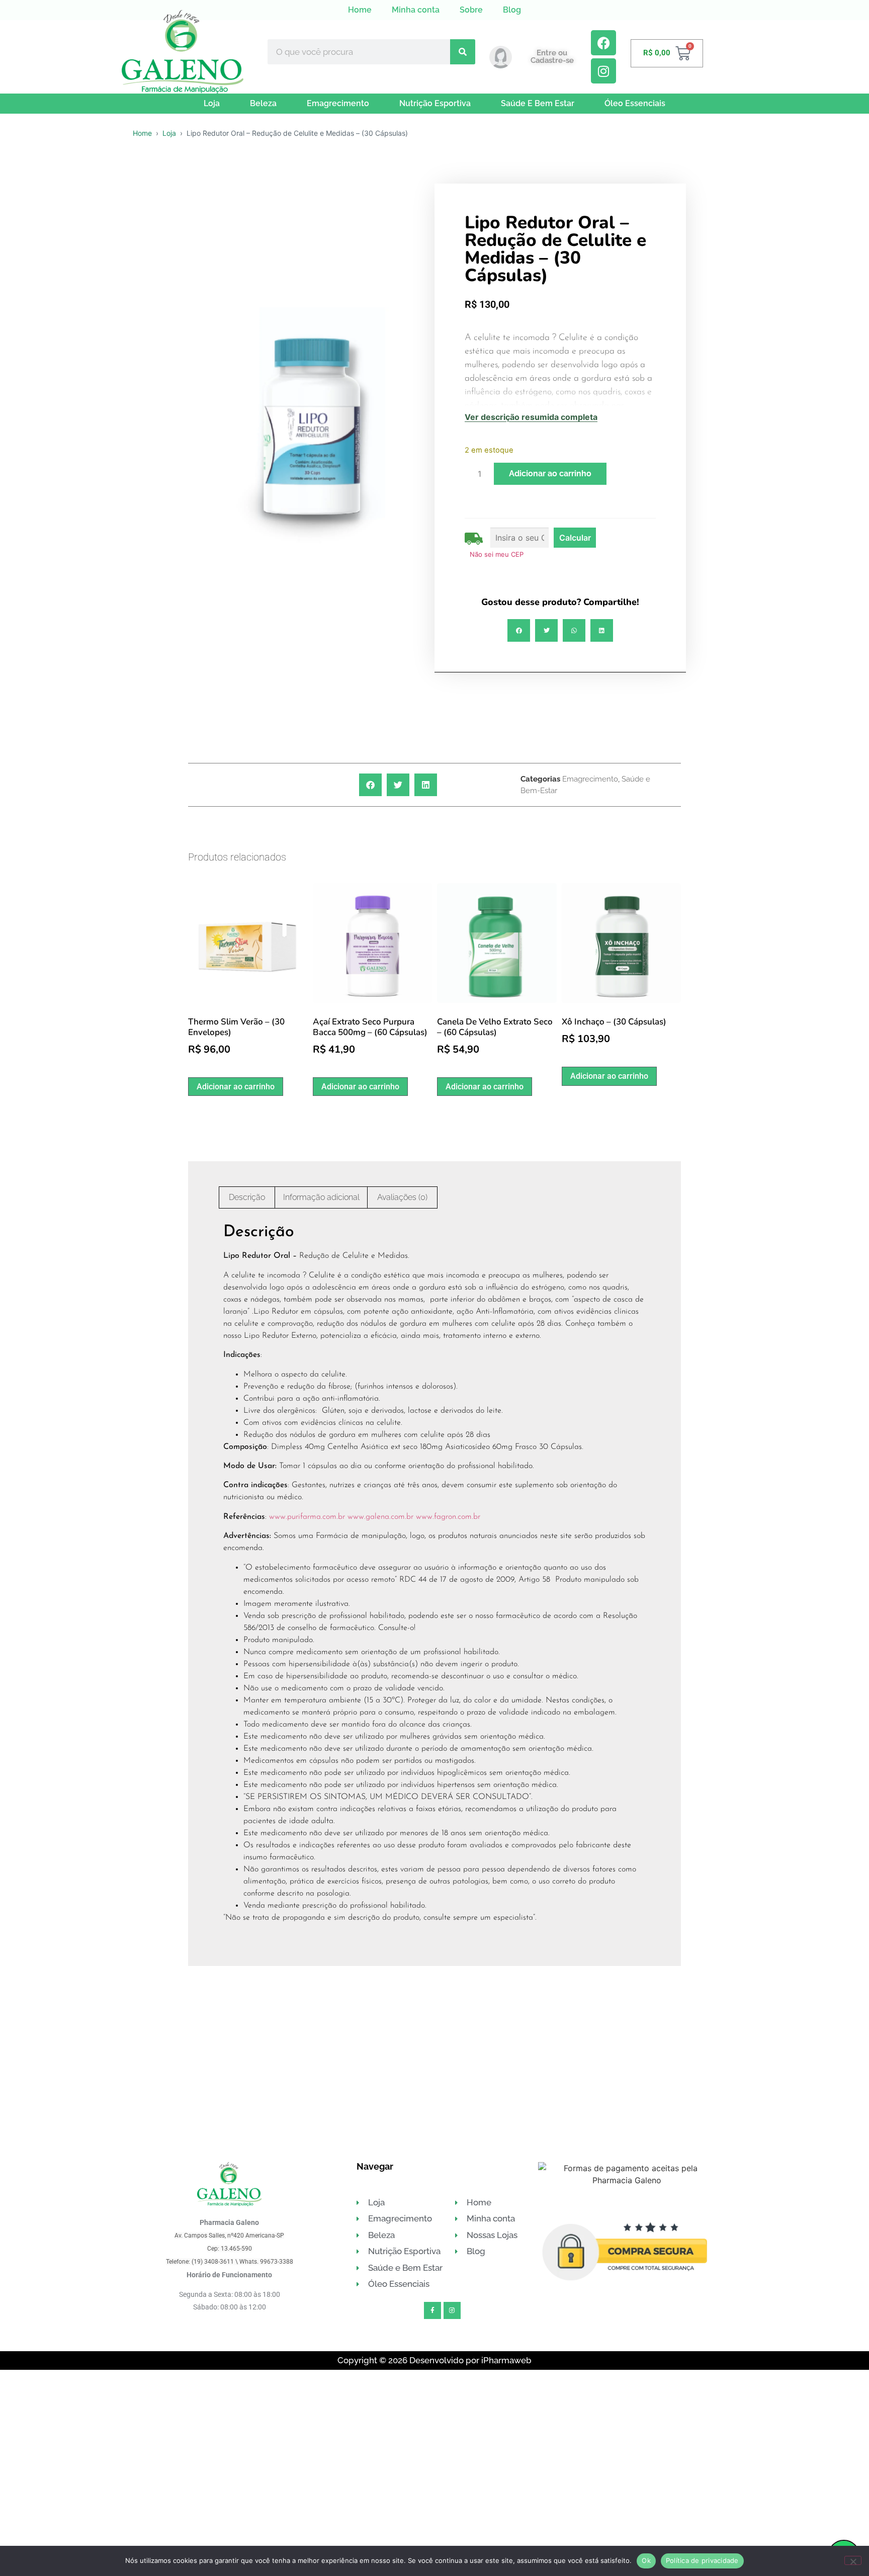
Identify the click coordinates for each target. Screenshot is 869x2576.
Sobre (471, 10)
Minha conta (416, 10)
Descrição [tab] (247, 1197)
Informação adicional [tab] (321, 1197)
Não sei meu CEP (497, 554)
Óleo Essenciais (635, 103)
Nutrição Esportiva (435, 103)
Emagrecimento (338, 103)
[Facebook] (603, 43)
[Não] (853, 2560)
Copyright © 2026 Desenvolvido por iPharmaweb (434, 2360)
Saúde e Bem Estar (538, 103)
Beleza (263, 103)
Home (360, 10)
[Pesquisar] (463, 52)
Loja (212, 103)
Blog (512, 10)
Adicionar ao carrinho (550, 474)
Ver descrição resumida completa (531, 417)
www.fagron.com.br (448, 1517)
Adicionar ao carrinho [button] (236, 1087)
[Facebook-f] (432, 2310)
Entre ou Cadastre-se (552, 57)
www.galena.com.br (380, 1517)
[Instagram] (603, 71)
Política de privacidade (702, 2560)
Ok (646, 2560)
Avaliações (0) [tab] (402, 1197)
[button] (519, 630)
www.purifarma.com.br (307, 1517)
